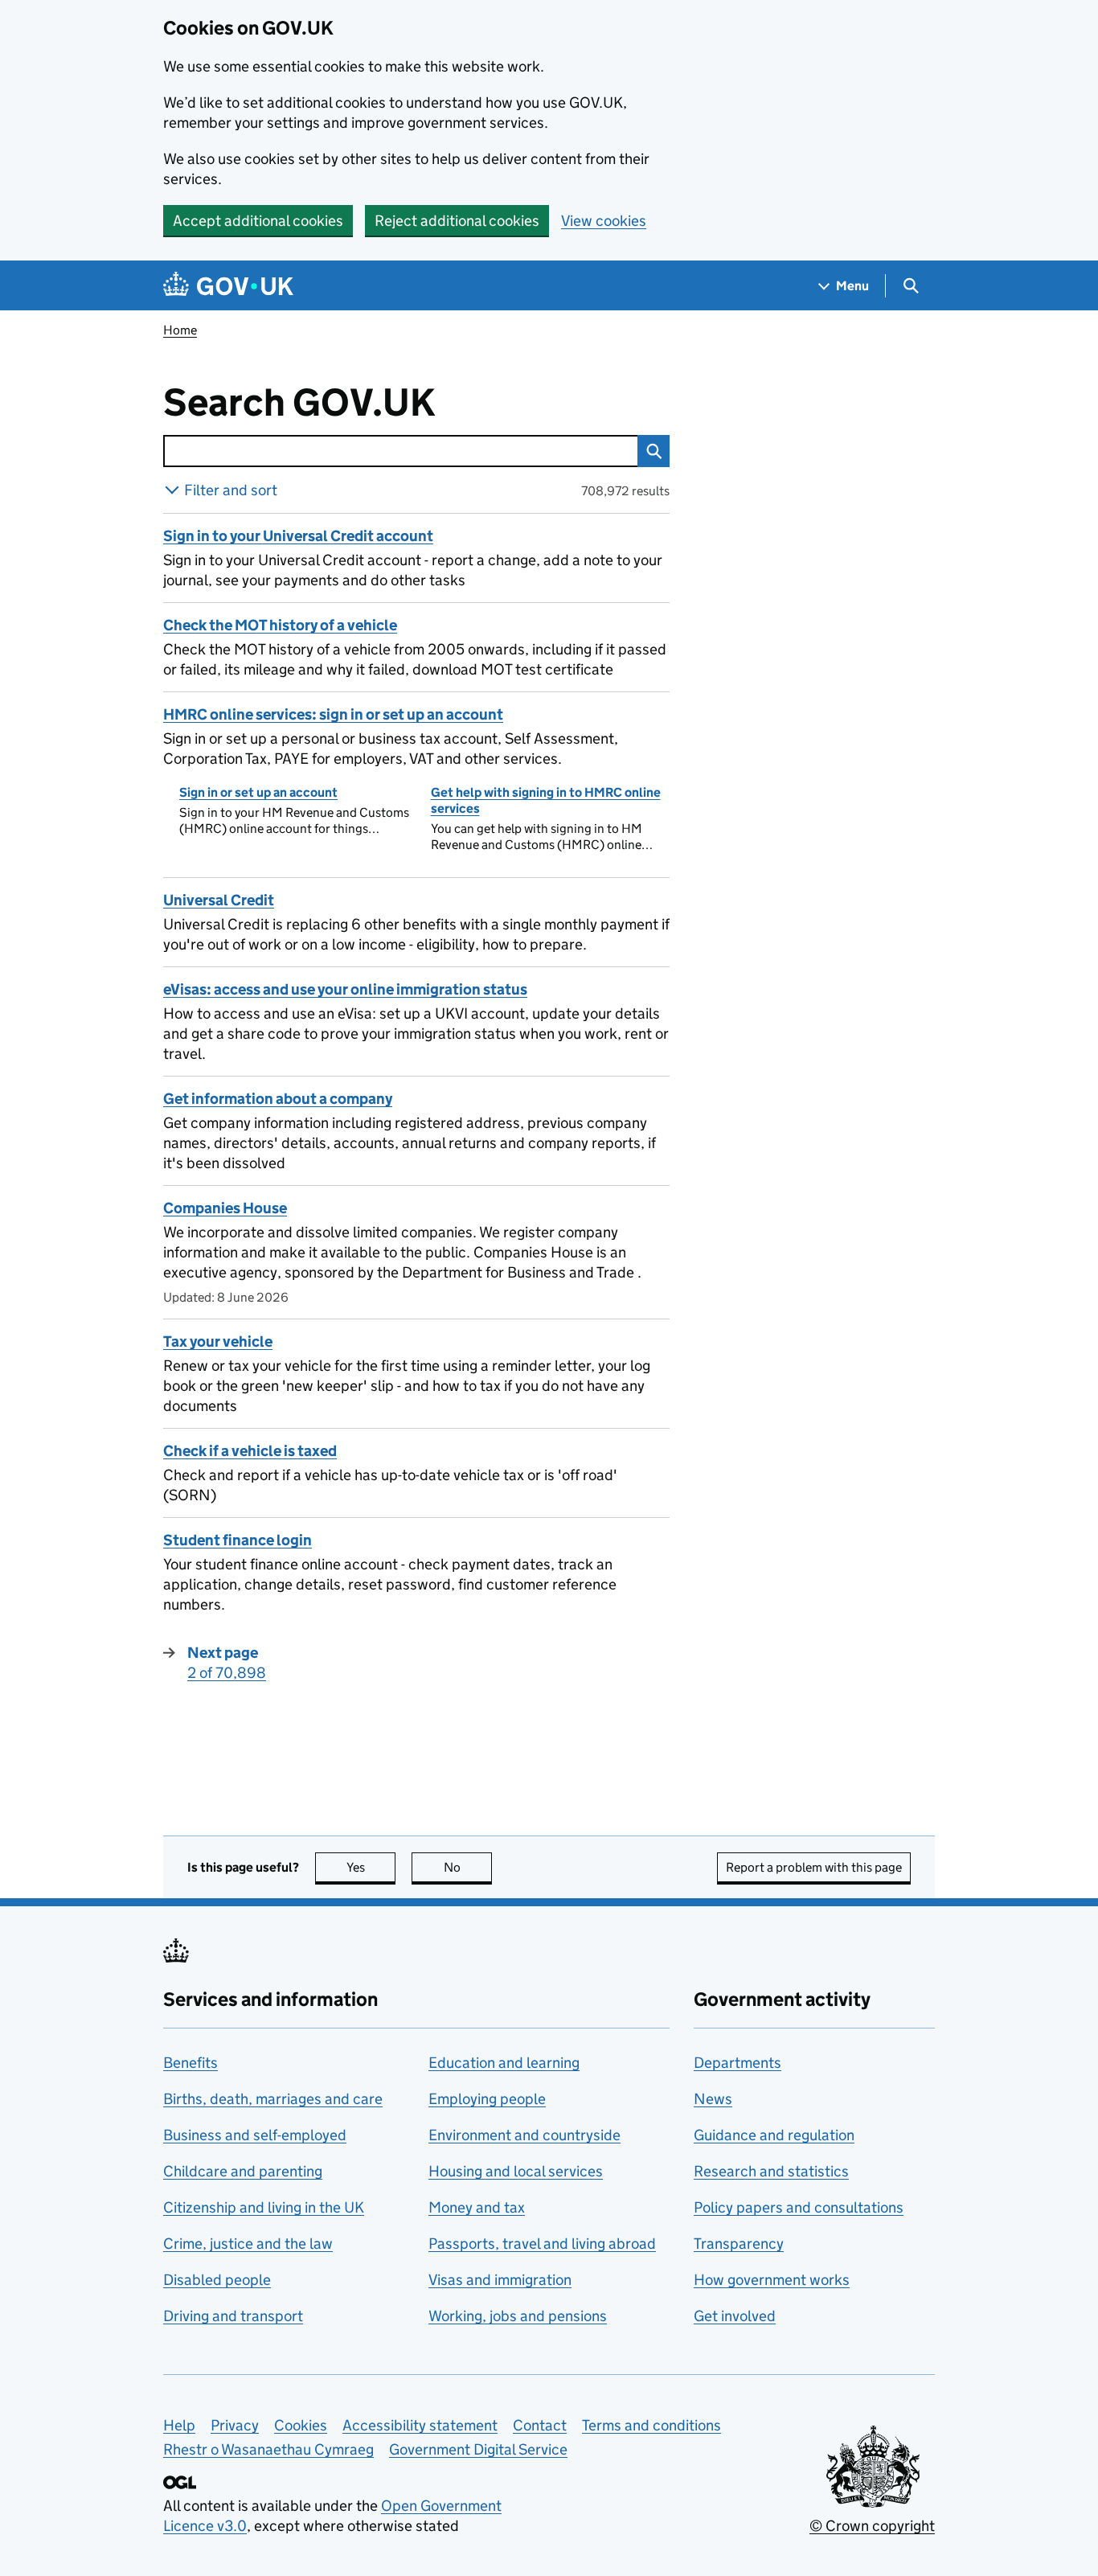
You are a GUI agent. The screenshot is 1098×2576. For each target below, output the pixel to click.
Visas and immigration (500, 2280)
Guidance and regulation (774, 2135)
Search (653, 451)
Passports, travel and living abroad (542, 2244)
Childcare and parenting (243, 2171)
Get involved (735, 2316)
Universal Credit (219, 900)
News (713, 2099)
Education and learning (504, 2063)
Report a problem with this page (814, 1867)
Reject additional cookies (457, 221)
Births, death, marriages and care (273, 2099)
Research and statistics (771, 2171)
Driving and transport (233, 2316)
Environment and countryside (524, 2135)
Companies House (225, 1208)
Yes (371, 1867)
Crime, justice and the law (248, 2244)
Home (180, 330)
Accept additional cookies (258, 221)
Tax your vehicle (218, 1341)
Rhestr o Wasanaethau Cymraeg (268, 2449)
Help (179, 2425)
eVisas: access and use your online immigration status (345, 989)
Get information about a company (278, 1099)
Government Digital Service (478, 2449)
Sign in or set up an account (258, 792)
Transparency (739, 2244)
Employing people (487, 2099)
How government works (772, 2280)
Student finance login (238, 1540)
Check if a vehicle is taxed (250, 1451)
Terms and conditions (651, 2425)
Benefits (191, 2063)
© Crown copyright (872, 2526)
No (468, 1867)
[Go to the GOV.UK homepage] (228, 286)
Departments (737, 2063)
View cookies (604, 221)
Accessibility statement (420, 2425)
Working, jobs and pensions (518, 2316)
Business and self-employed (255, 2135)
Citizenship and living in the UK (264, 2207)
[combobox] (400, 451)
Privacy (235, 2425)
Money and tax (477, 2207)
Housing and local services (516, 2171)
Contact (540, 2425)
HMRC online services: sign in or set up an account (333, 714)
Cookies (301, 2425)
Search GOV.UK (352, 403)
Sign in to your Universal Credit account (298, 536)
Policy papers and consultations (799, 2207)
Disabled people (217, 2280)
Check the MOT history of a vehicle (280, 625)
